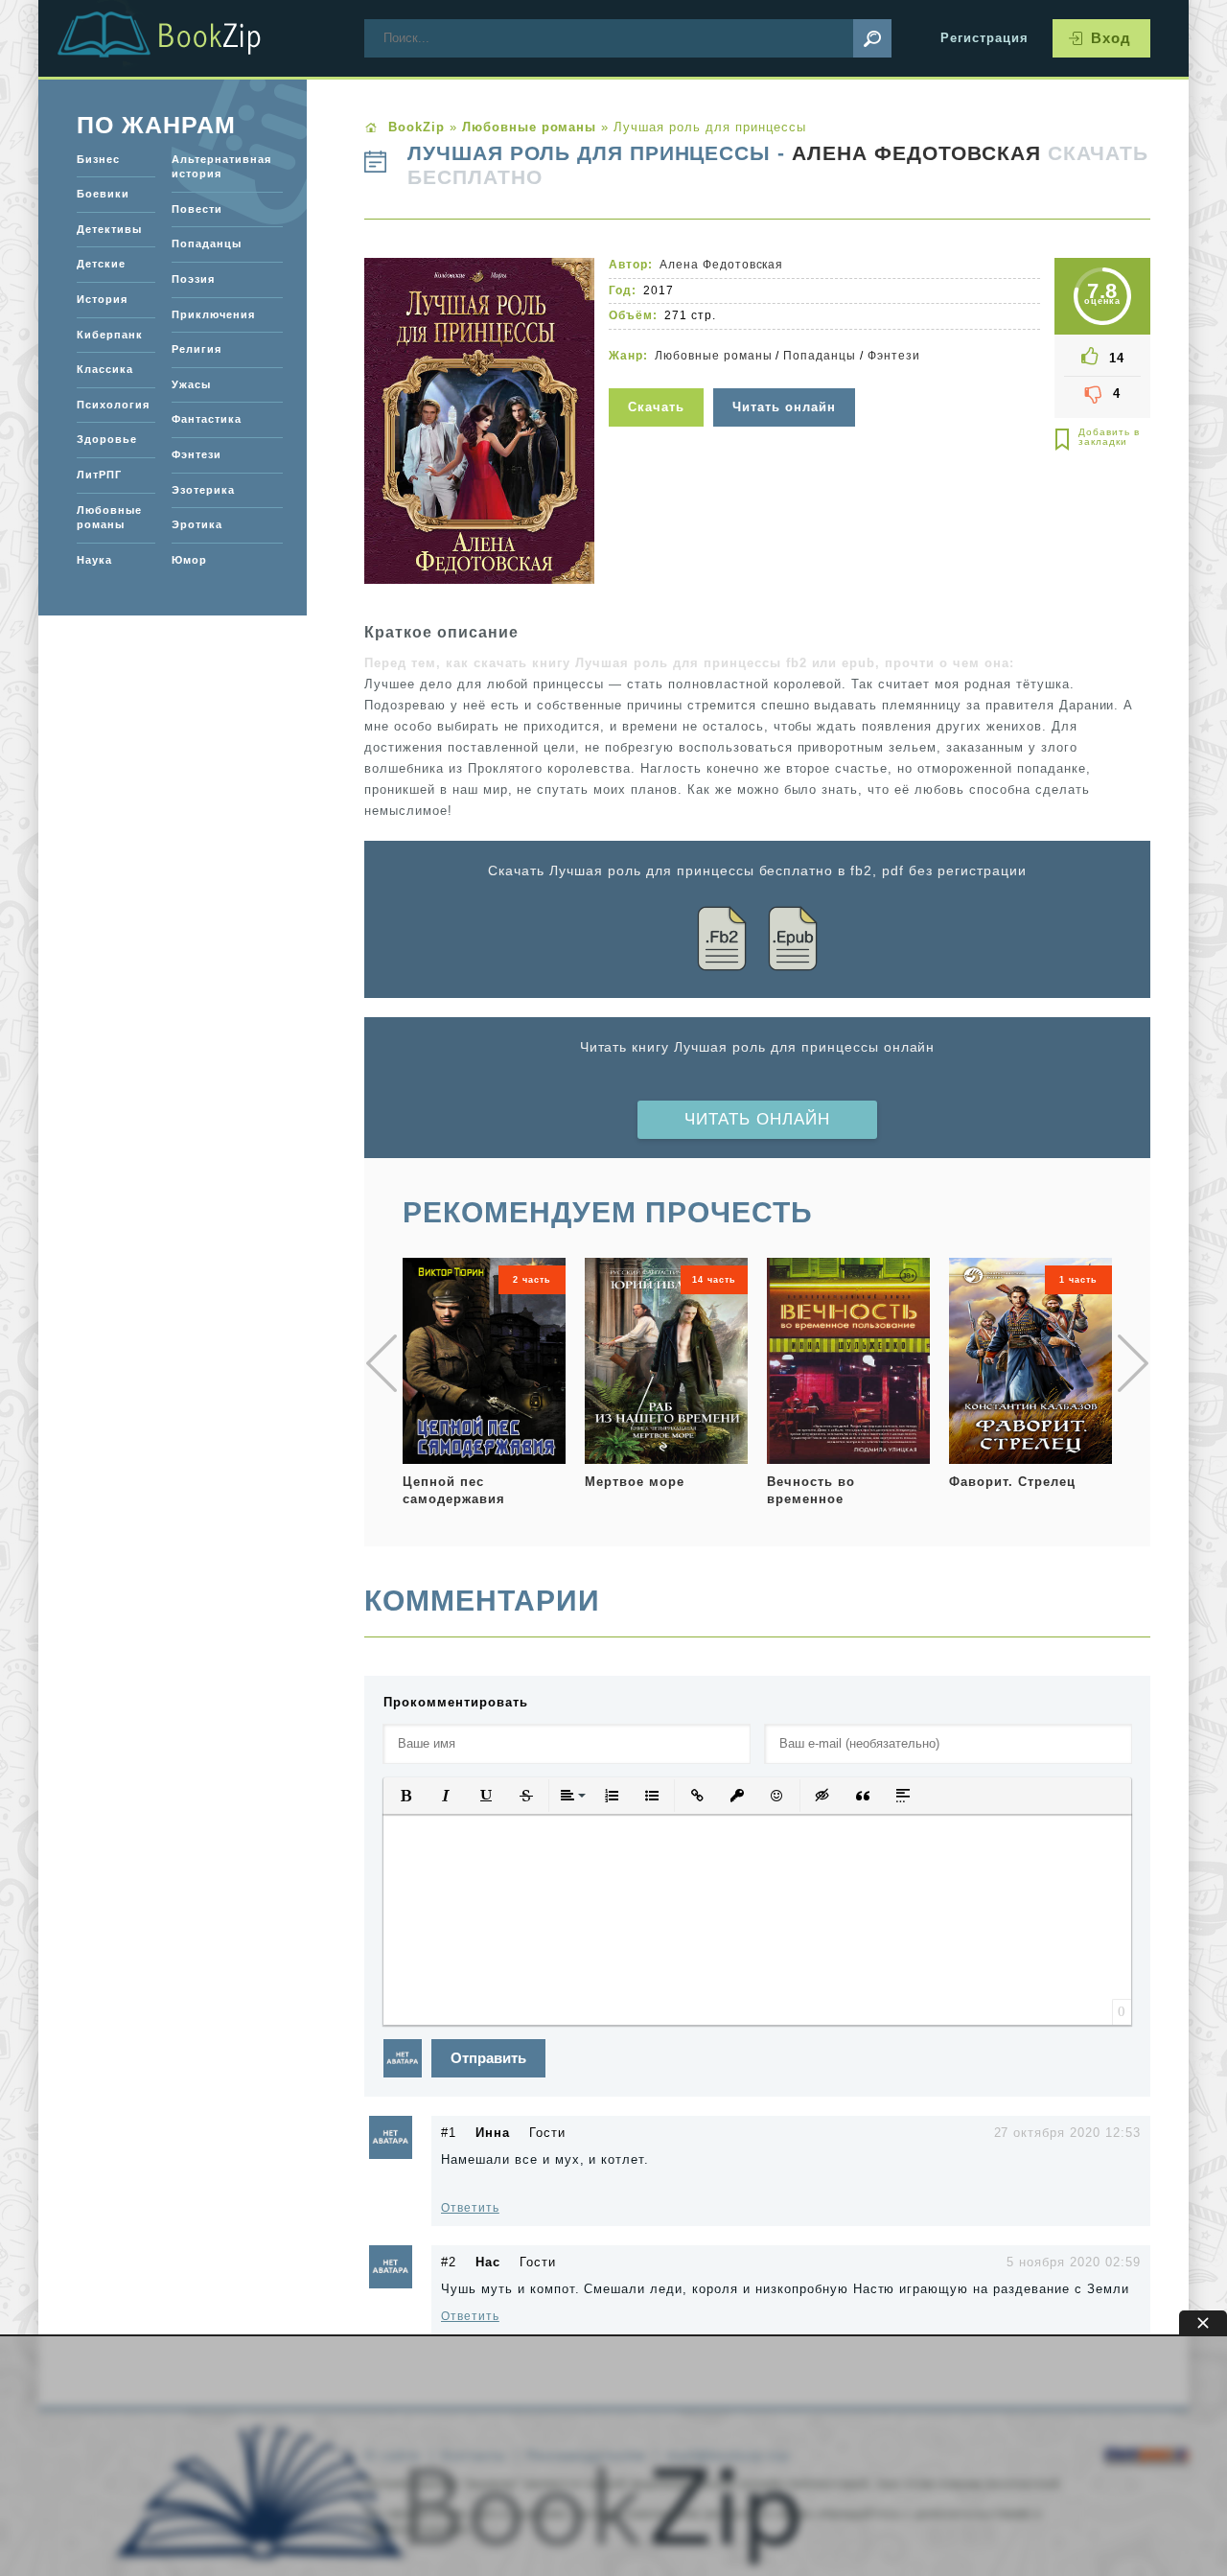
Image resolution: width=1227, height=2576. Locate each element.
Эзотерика (203, 490)
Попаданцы (820, 356)
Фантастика (207, 419)
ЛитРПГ (99, 475)
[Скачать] (659, 376)
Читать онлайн (757, 1119)
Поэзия (193, 279)
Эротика (197, 524)
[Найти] (872, 38)
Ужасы (191, 384)
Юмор (189, 560)
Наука (94, 560)
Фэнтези (894, 356)
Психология (113, 405)
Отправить (488, 2058)
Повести (197, 209)
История (102, 299)
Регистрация (984, 38)
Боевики (103, 194)
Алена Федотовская (916, 153)
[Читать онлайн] (787, 376)
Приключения (213, 314)
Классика (105, 369)
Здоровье (107, 439)
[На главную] (182, 38)
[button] (405, 1796)
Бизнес (98, 159)
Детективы (109, 229)
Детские (101, 264)
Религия (197, 349)
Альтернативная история (221, 167)
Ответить (470, 2208)
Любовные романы (714, 356)
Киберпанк (110, 335)
